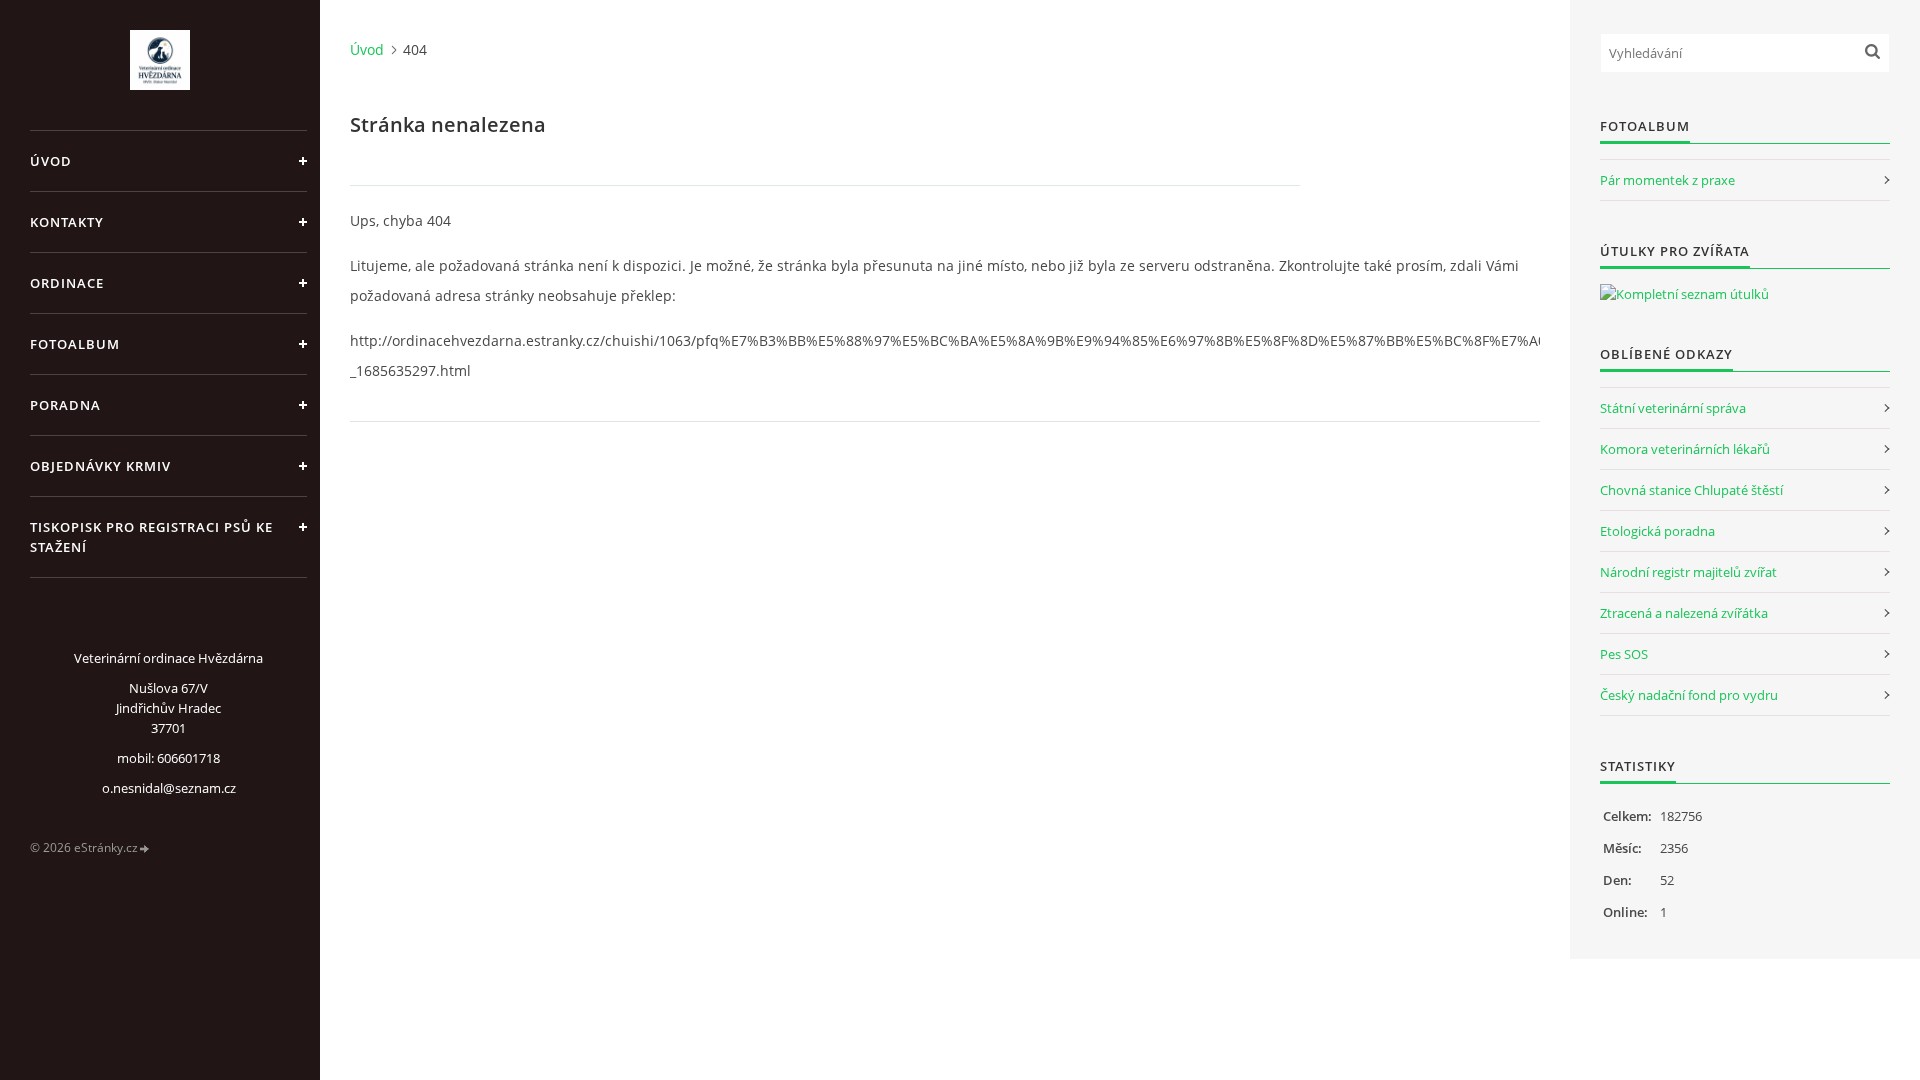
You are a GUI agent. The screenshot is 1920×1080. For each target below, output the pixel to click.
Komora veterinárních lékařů (1685, 449)
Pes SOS (1624, 654)
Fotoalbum (75, 344)
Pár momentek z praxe (1667, 180)
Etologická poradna (1657, 531)
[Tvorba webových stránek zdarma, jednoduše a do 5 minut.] (145, 848)
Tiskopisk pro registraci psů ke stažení (151, 537)
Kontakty (67, 222)
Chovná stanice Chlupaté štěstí (1691, 490)
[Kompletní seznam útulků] (1684, 294)
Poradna (65, 405)
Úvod (51, 161)
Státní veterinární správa (1673, 408)
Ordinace (67, 283)
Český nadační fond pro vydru (1689, 695)
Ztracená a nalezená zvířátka (1684, 613)
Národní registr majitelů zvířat (1688, 572)
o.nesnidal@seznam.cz (169, 788)
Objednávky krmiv (100, 466)
